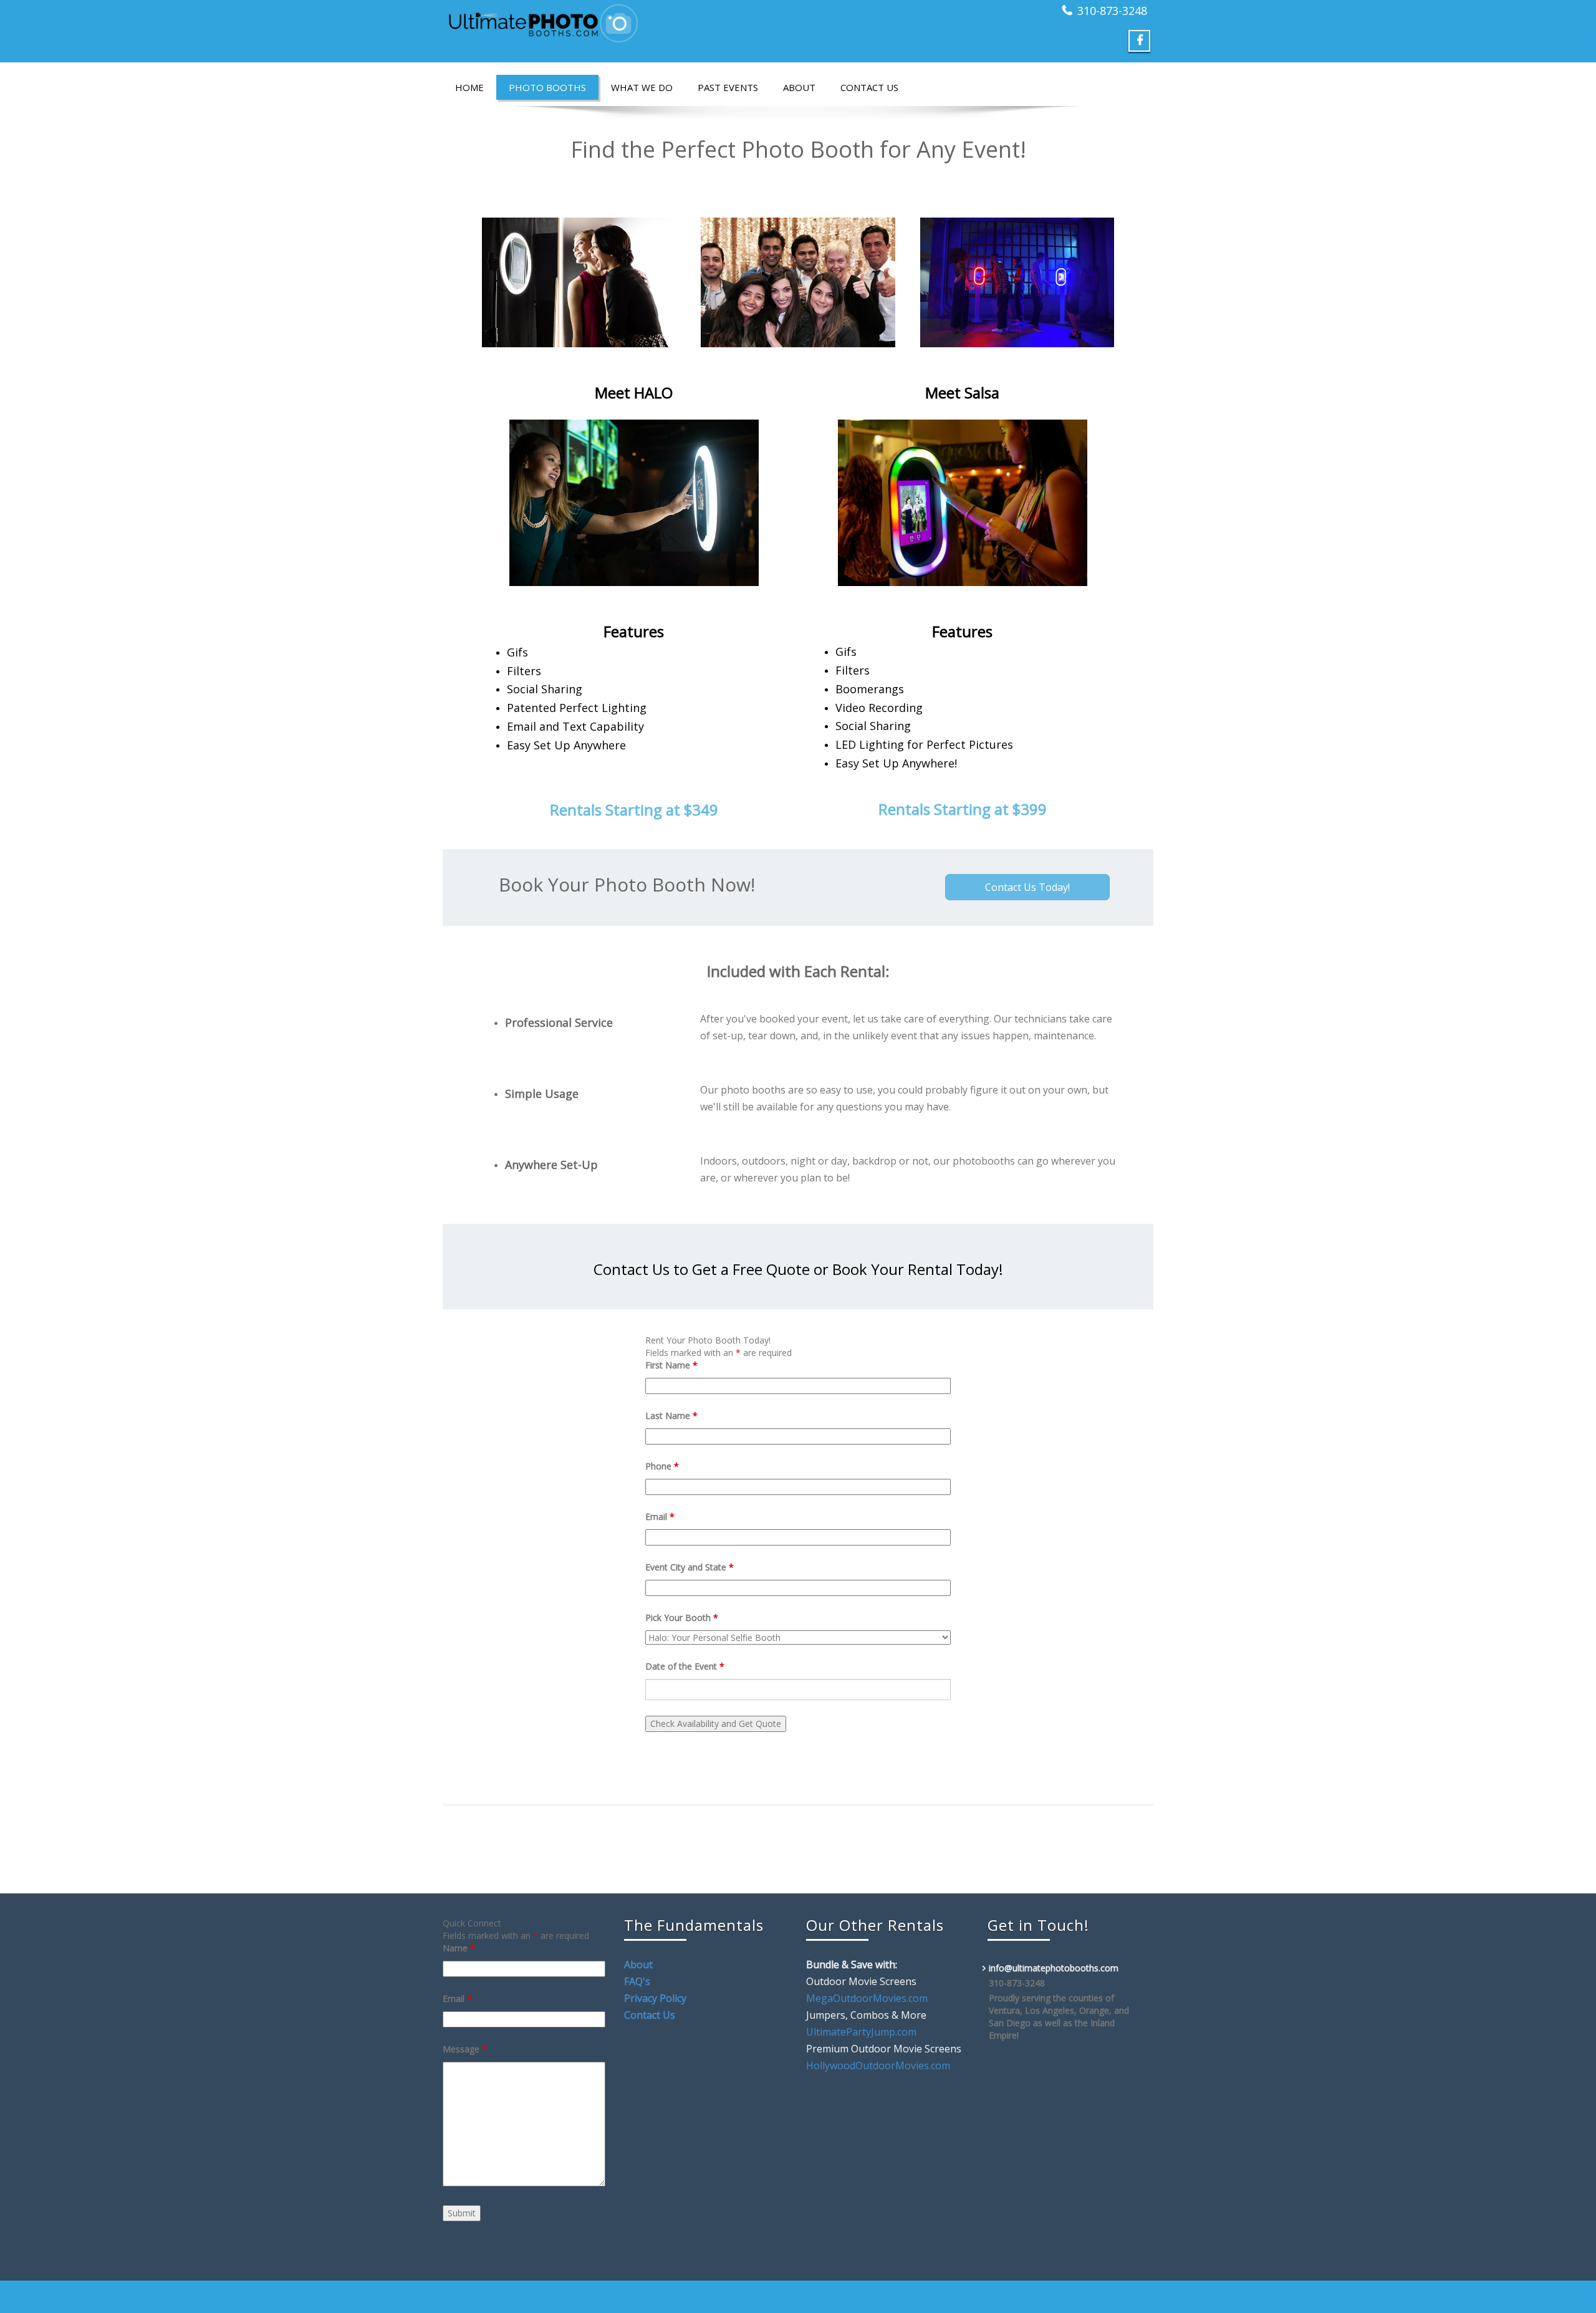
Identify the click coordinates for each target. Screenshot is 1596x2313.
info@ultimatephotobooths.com (1054, 1968)
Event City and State (690, 1567)
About (799, 87)
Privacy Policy (655, 1998)
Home (469, 87)
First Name (671, 1365)
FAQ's (637, 1981)
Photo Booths (547, 87)
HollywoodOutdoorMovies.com (878, 2065)
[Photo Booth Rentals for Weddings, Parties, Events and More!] (616, 23)
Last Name (671, 1416)
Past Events (728, 87)
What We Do (642, 87)
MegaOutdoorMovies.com (867, 1998)
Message (465, 2049)
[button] (1027, 887)
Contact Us (869, 87)
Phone (662, 1466)
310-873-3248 (1112, 11)
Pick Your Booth (682, 1618)
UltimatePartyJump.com (861, 2032)
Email (660, 1517)
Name (459, 1948)
